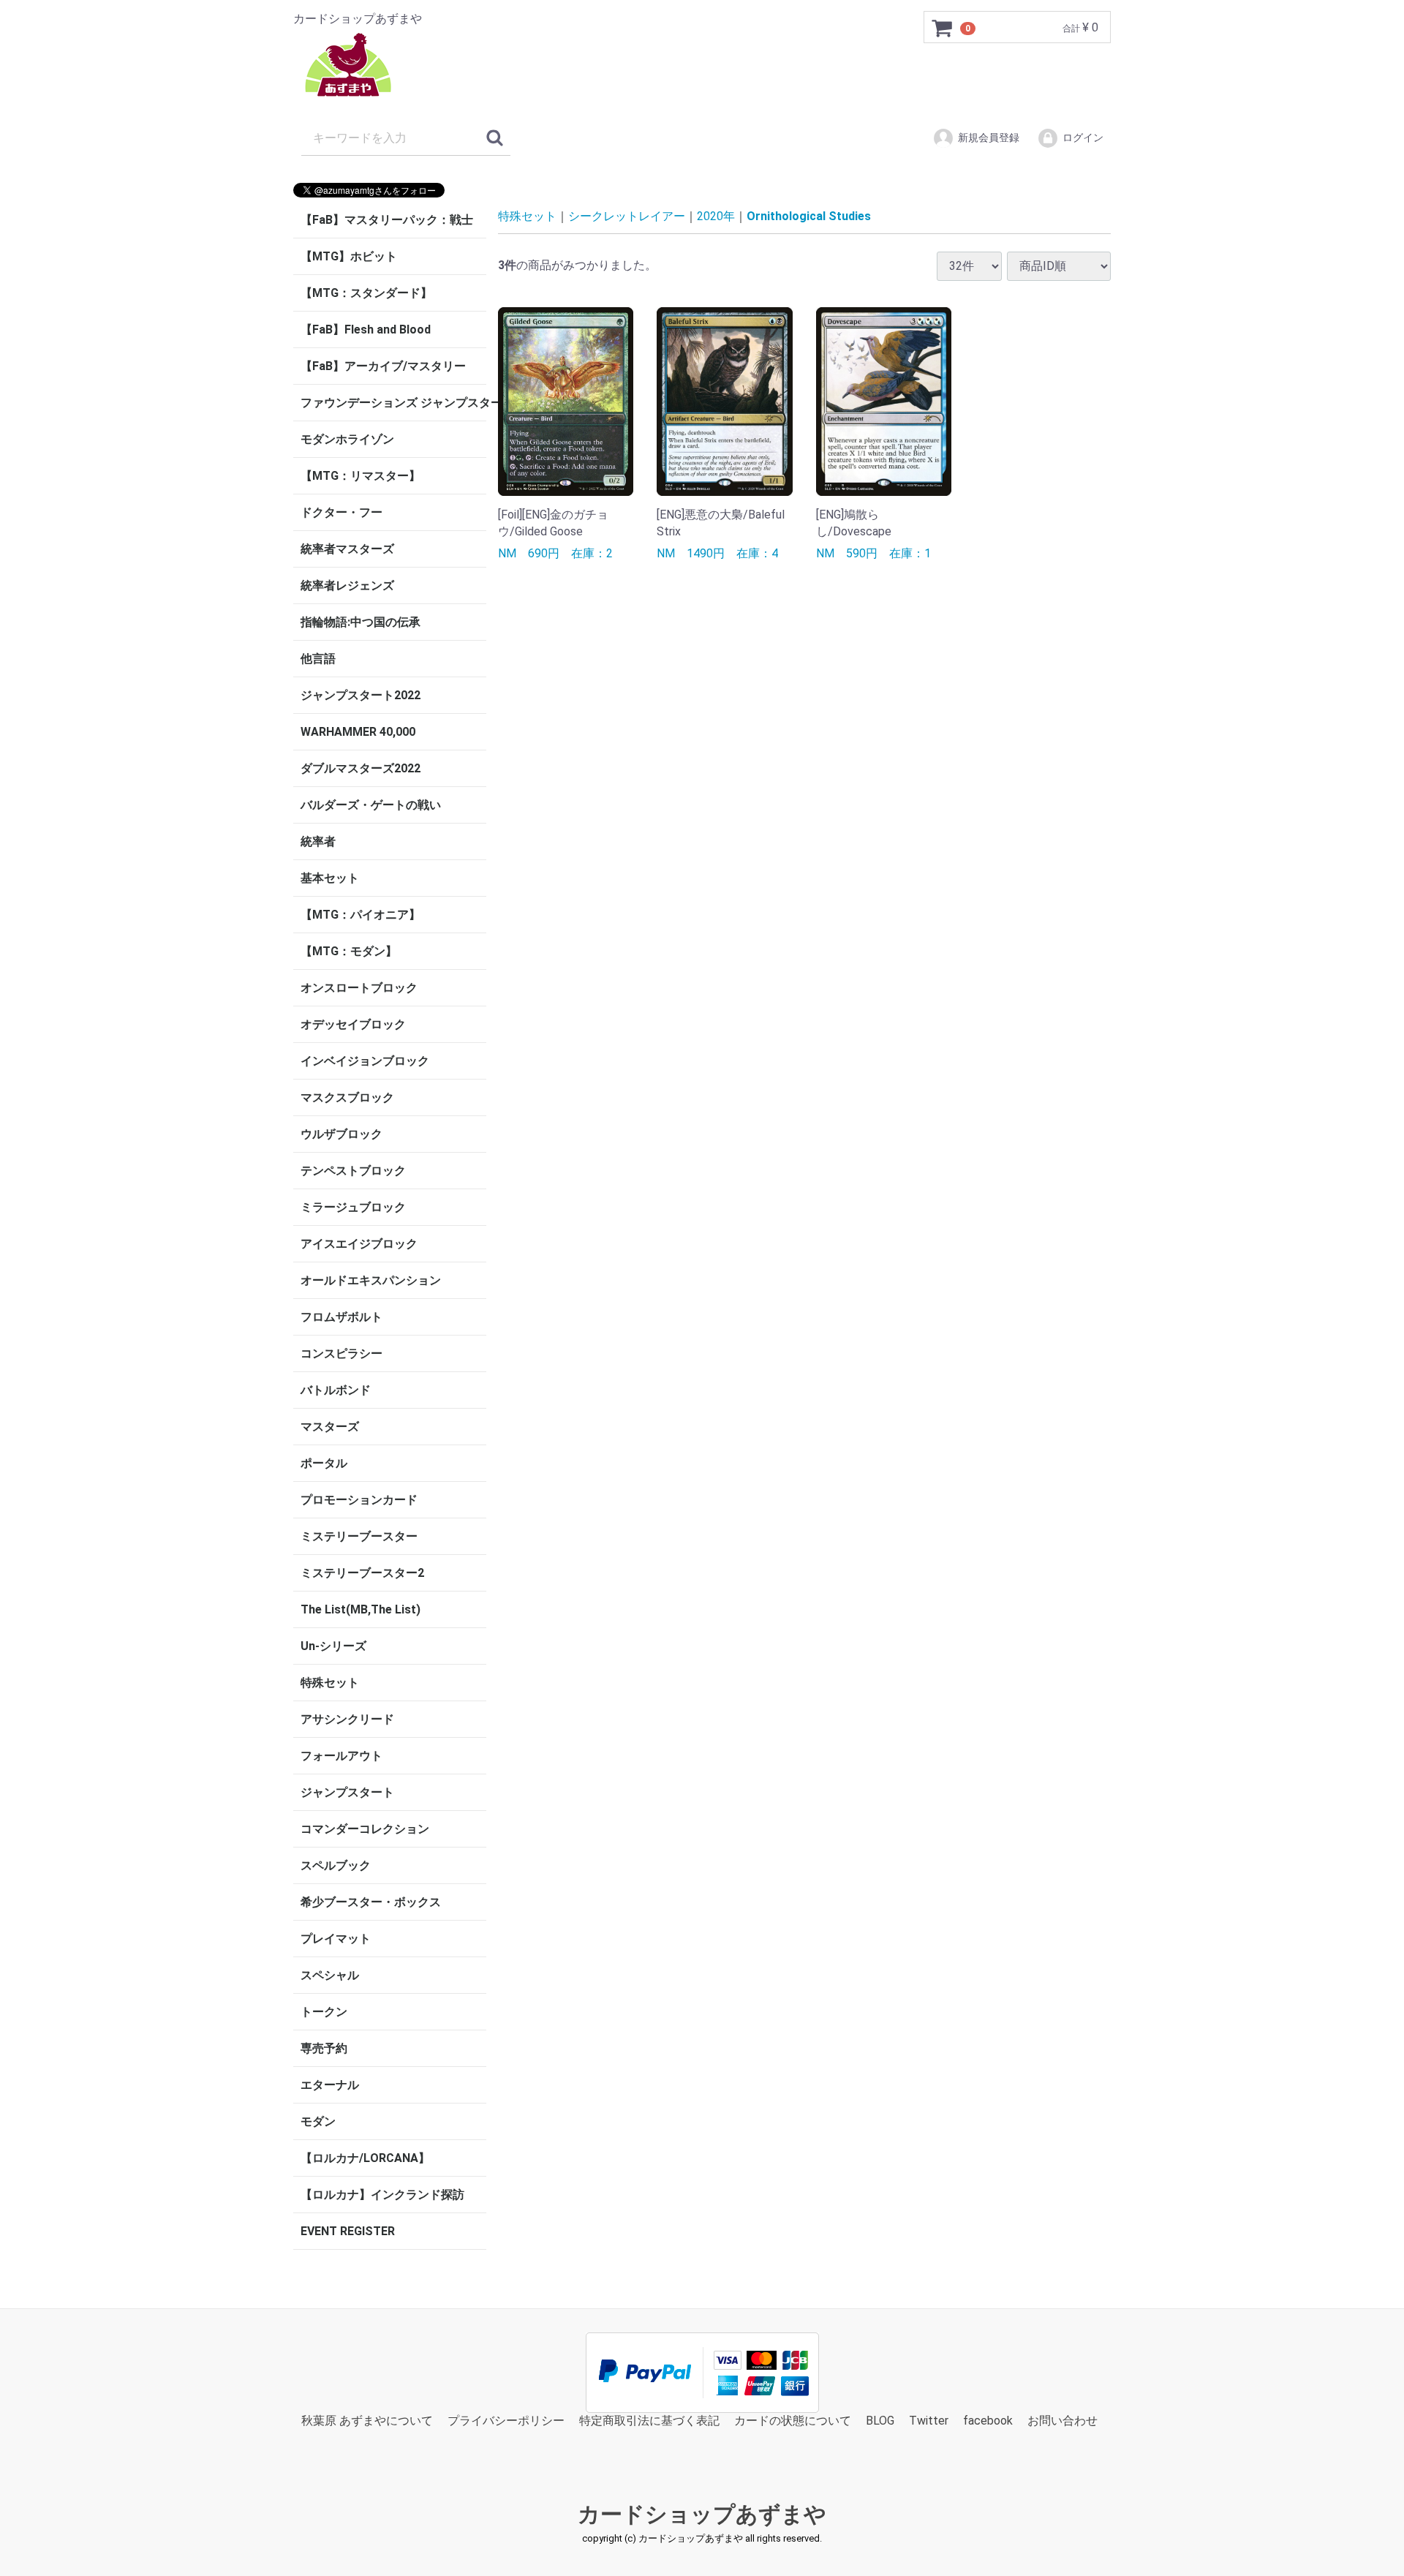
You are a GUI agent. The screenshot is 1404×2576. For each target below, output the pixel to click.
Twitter (929, 2421)
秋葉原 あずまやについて (367, 2421)
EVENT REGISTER (348, 2231)
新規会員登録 (989, 138)
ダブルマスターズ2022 (361, 768)
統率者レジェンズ (347, 585)
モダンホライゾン (347, 439)
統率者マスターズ (347, 549)
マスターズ (330, 1427)
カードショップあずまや (702, 2515)
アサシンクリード (347, 1719)
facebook (988, 2421)
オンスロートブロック (359, 988)
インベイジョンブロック (365, 1061)
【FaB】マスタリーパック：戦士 (387, 220)
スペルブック (336, 1865)
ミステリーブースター (359, 1536)
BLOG (880, 2421)
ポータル (324, 1463)
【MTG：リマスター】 (361, 476)
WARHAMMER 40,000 (358, 732)
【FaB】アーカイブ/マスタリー (383, 366)
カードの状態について (793, 2421)
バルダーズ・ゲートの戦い (371, 805)
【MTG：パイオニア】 (361, 915)
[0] (943, 28)
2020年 (716, 216)
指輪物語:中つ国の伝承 (361, 622)
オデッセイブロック (353, 1024)
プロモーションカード (359, 1500)
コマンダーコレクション (365, 1829)
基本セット (330, 878)
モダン (318, 2121)
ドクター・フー (341, 512)
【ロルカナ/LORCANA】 (365, 2158)
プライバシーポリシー (506, 2421)
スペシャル (330, 1975)
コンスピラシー (341, 1353)
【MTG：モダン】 (349, 951)
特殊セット (330, 1683)
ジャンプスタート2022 (361, 695)
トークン (324, 2012)
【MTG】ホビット (349, 256)
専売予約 (324, 2048)
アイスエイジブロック (359, 1244)
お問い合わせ (1063, 2421)
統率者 (318, 841)
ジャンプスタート (347, 1792)
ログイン (1083, 138)
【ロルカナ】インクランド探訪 (382, 2195)
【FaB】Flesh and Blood (366, 329)
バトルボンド (336, 1390)
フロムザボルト (341, 1317)
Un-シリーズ (333, 1646)
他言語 (318, 659)
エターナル (330, 2085)
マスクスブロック (347, 1097)
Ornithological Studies (809, 216)
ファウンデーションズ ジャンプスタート (393, 403)
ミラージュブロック (353, 1207)
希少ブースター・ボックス (371, 1902)
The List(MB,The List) (361, 1609)
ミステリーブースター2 (362, 1573)
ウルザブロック (341, 1134)
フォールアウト (341, 1756)
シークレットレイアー (627, 216)
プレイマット (336, 1939)
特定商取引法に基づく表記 (649, 2421)
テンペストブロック (353, 1171)
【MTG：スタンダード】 (366, 293)
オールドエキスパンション (371, 1280)
